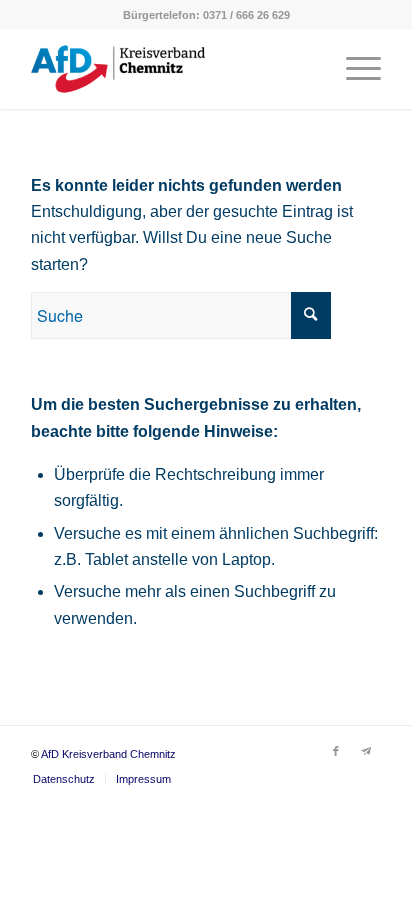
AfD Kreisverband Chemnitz (108, 754)
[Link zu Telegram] (366, 751)
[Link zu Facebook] (336, 751)
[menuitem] (353, 69)
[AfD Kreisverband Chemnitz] (171, 69)
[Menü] (353, 69)
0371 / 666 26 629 (246, 15)
